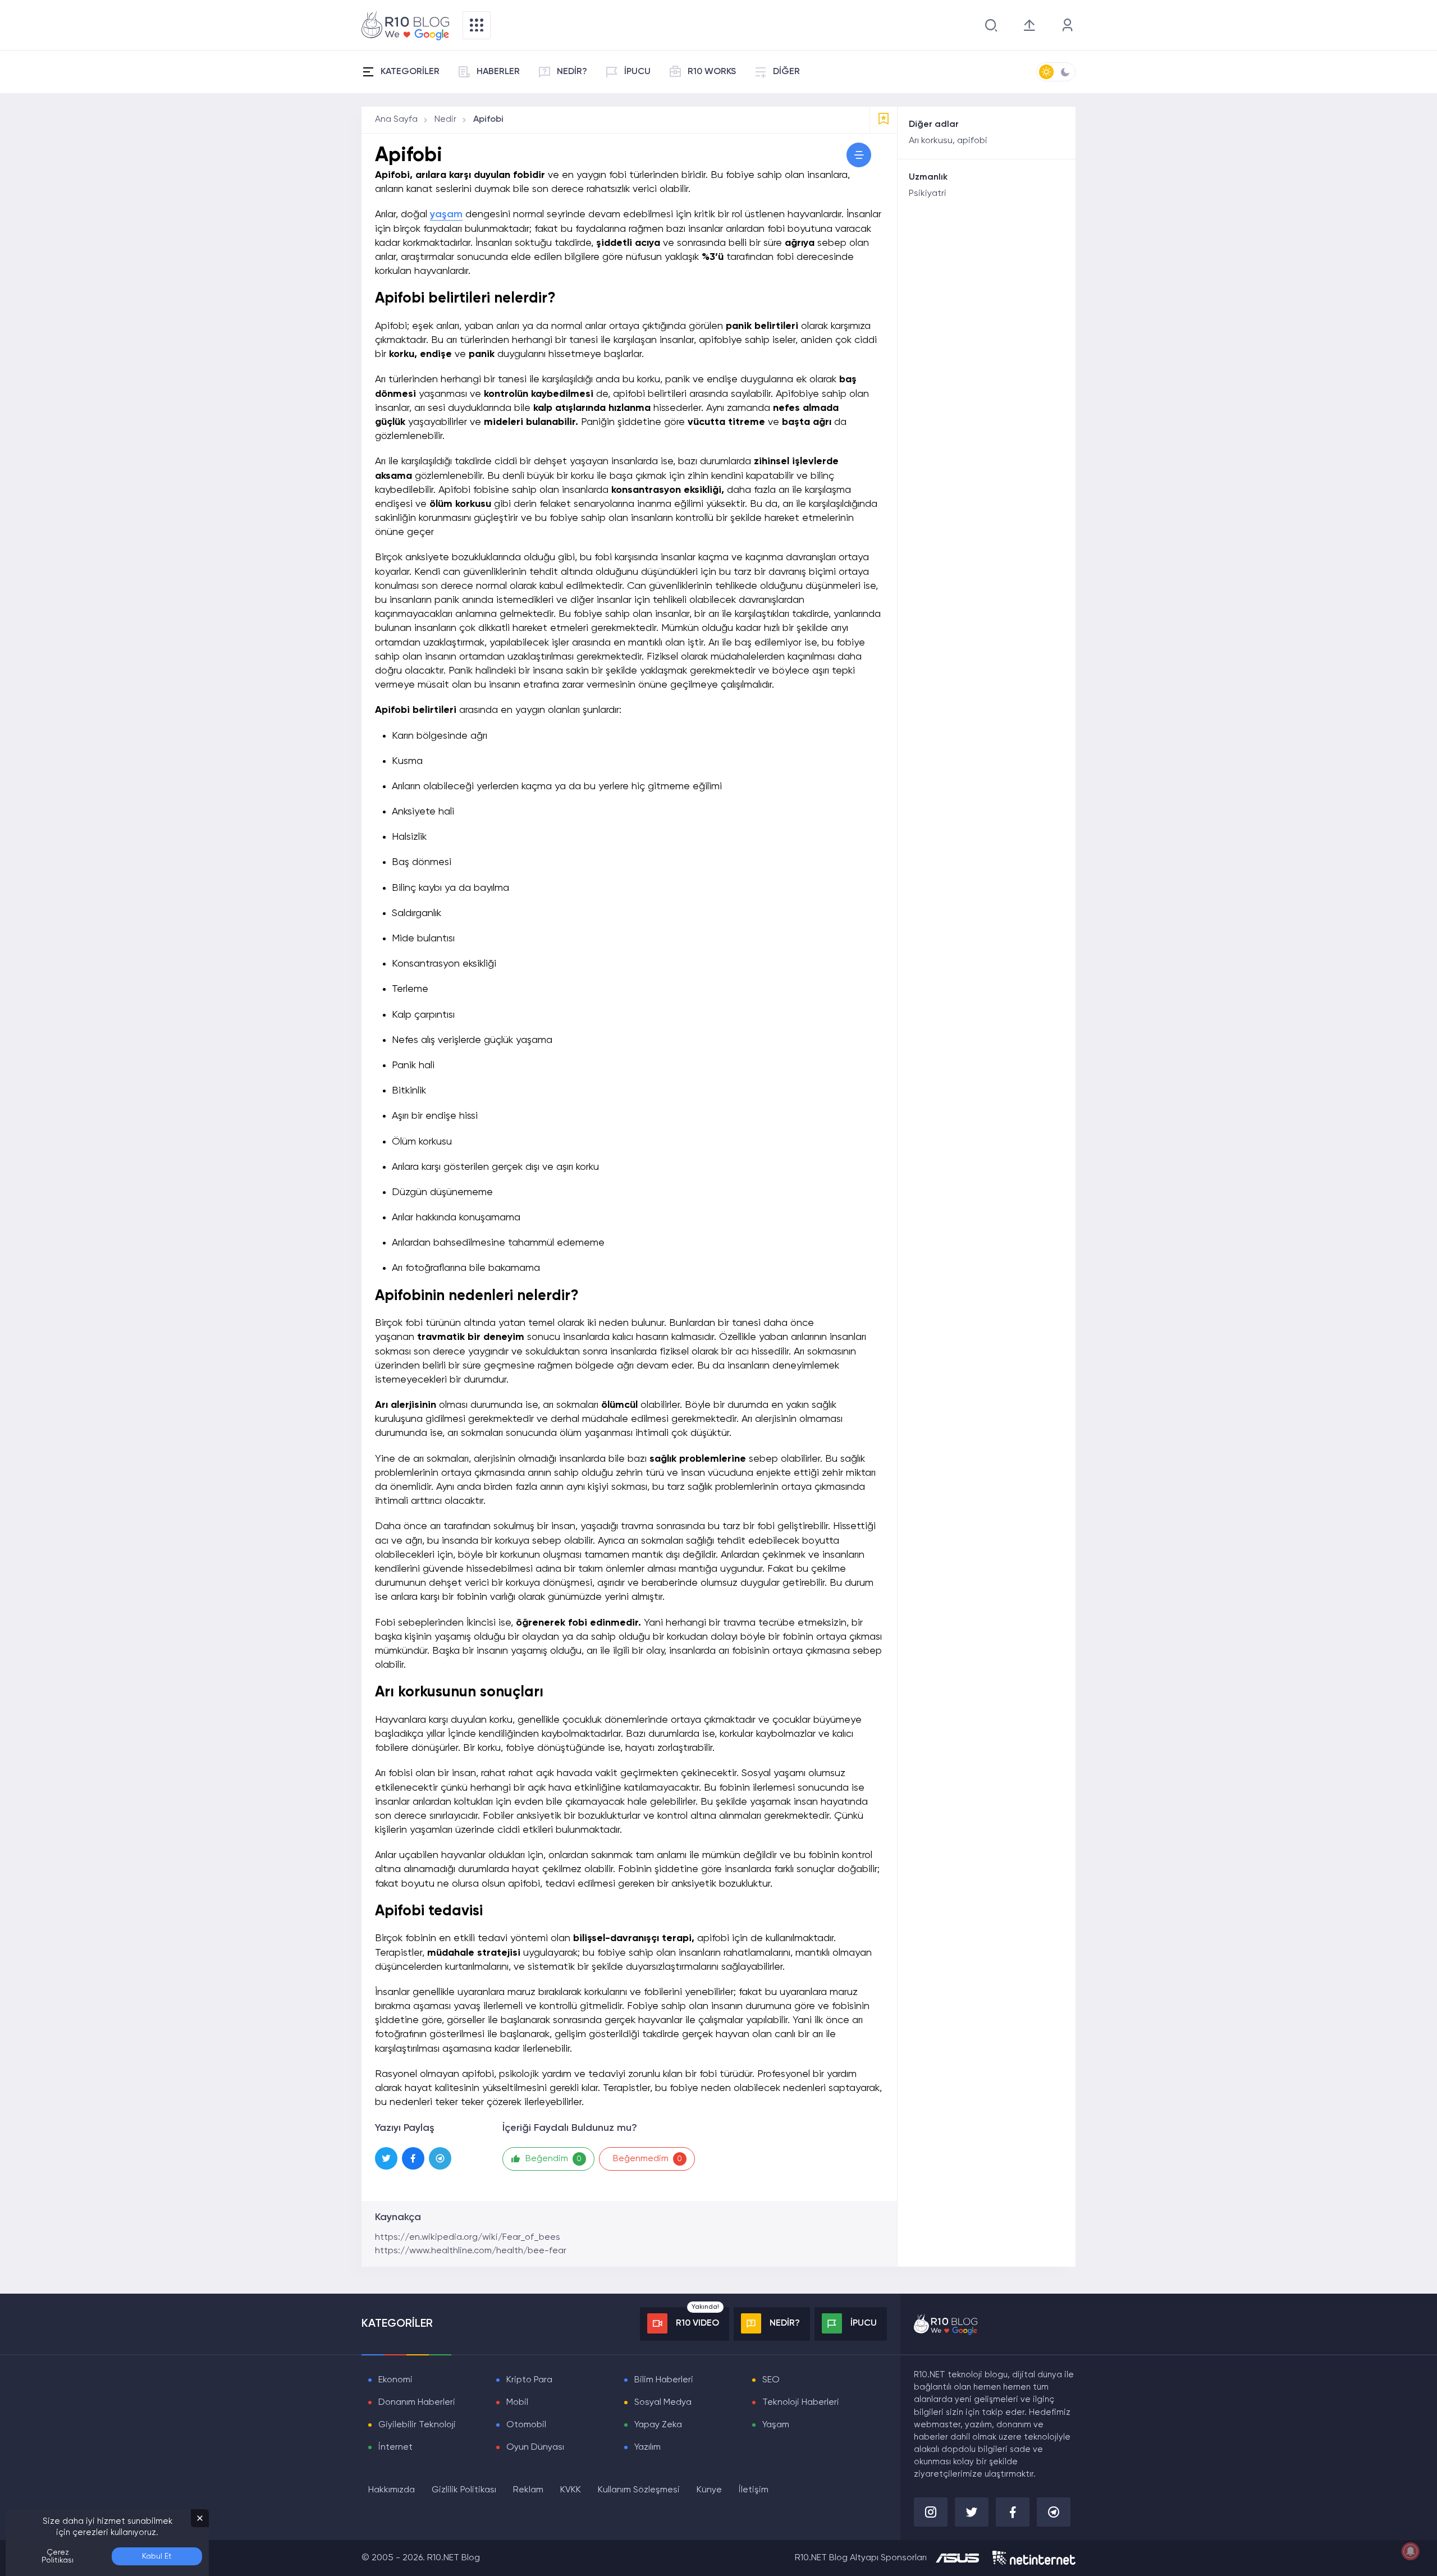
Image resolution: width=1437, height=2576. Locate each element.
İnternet (395, 2447)
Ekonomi (395, 2380)
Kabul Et (157, 2556)
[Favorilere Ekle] (884, 120)
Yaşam (776, 2425)
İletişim (754, 2490)
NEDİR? (572, 72)
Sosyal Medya (663, 2403)
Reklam (528, 2490)
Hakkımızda (392, 2490)
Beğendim (554, 2159)
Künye (709, 2490)
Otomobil (526, 2425)
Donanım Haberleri (417, 2403)
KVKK (571, 2490)
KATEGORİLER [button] (410, 72)
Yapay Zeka (658, 2425)
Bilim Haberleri (664, 2380)
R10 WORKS (712, 72)
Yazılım (647, 2447)
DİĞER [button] (786, 72)
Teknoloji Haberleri (801, 2403)
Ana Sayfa (396, 120)
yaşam (446, 214)
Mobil (517, 2403)
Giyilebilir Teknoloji (417, 2425)
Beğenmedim (648, 2159)
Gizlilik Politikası (464, 2490)
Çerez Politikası (58, 2556)
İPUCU (637, 72)
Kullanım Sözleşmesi (639, 2490)
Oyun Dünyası (535, 2447)
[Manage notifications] (1411, 2551)
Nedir (445, 120)
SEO (771, 2380)
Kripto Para (529, 2380)
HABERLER (498, 72)
